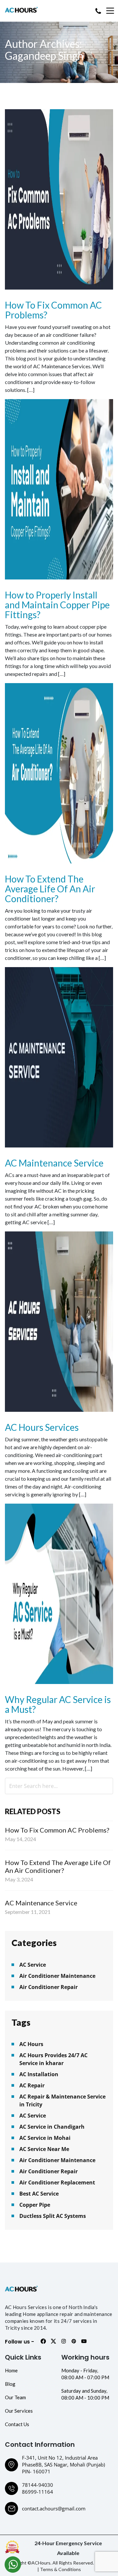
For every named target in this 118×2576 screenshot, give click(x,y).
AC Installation (39, 2074)
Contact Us (17, 2424)
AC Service (33, 1965)
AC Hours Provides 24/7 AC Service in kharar (53, 2059)
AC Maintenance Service (54, 1163)
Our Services (19, 2411)
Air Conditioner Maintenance (57, 1976)
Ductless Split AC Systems (53, 2216)
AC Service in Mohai (45, 2138)
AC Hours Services (42, 1427)
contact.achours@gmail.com (54, 2508)
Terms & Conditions (60, 2569)
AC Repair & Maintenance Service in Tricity (62, 2100)
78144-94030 (38, 2485)
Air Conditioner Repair (49, 1987)
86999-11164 (38, 2492)
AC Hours (31, 2044)
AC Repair (32, 2085)
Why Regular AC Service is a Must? (58, 1704)
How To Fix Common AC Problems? (53, 310)
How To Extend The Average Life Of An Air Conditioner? (50, 889)
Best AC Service (39, 2194)
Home (11, 2370)
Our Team (15, 2397)
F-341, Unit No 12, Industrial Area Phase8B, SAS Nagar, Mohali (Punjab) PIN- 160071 (63, 2464)
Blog (10, 2384)
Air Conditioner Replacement (57, 2182)
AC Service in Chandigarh (52, 2127)
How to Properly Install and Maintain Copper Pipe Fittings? (57, 605)
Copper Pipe (35, 2205)
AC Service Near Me (44, 2149)
